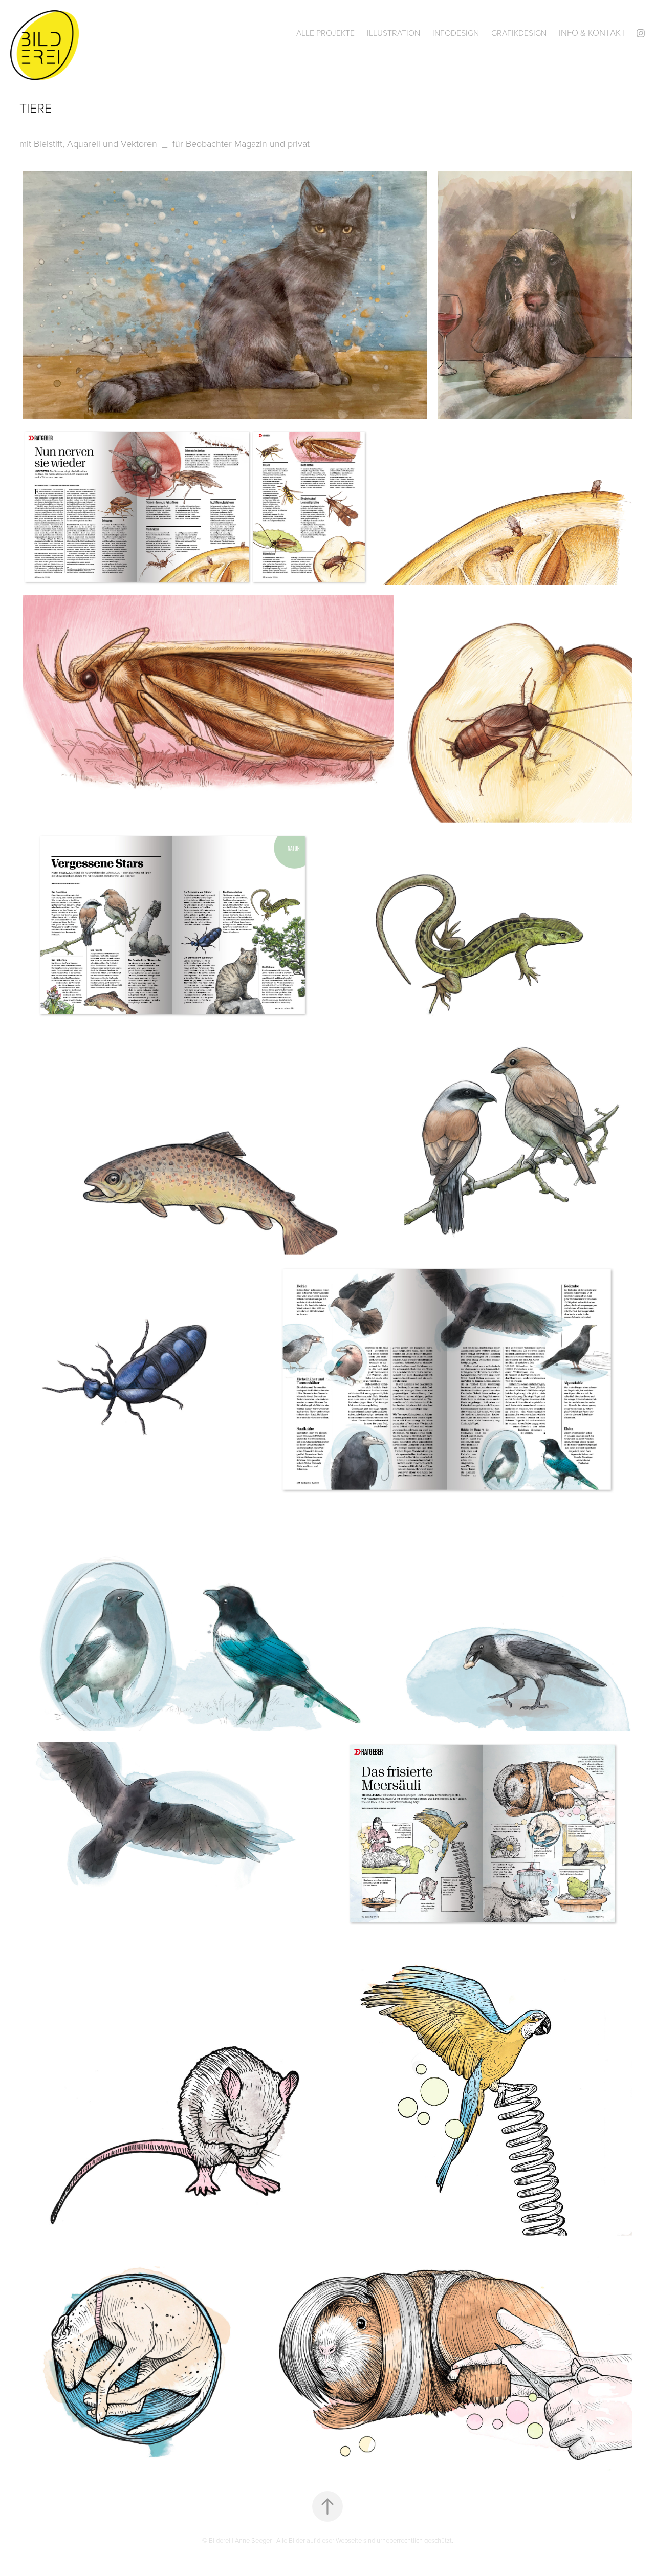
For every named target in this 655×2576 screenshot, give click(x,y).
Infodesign (456, 33)
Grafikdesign (519, 33)
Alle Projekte (325, 33)
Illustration (394, 33)
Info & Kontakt (592, 33)
